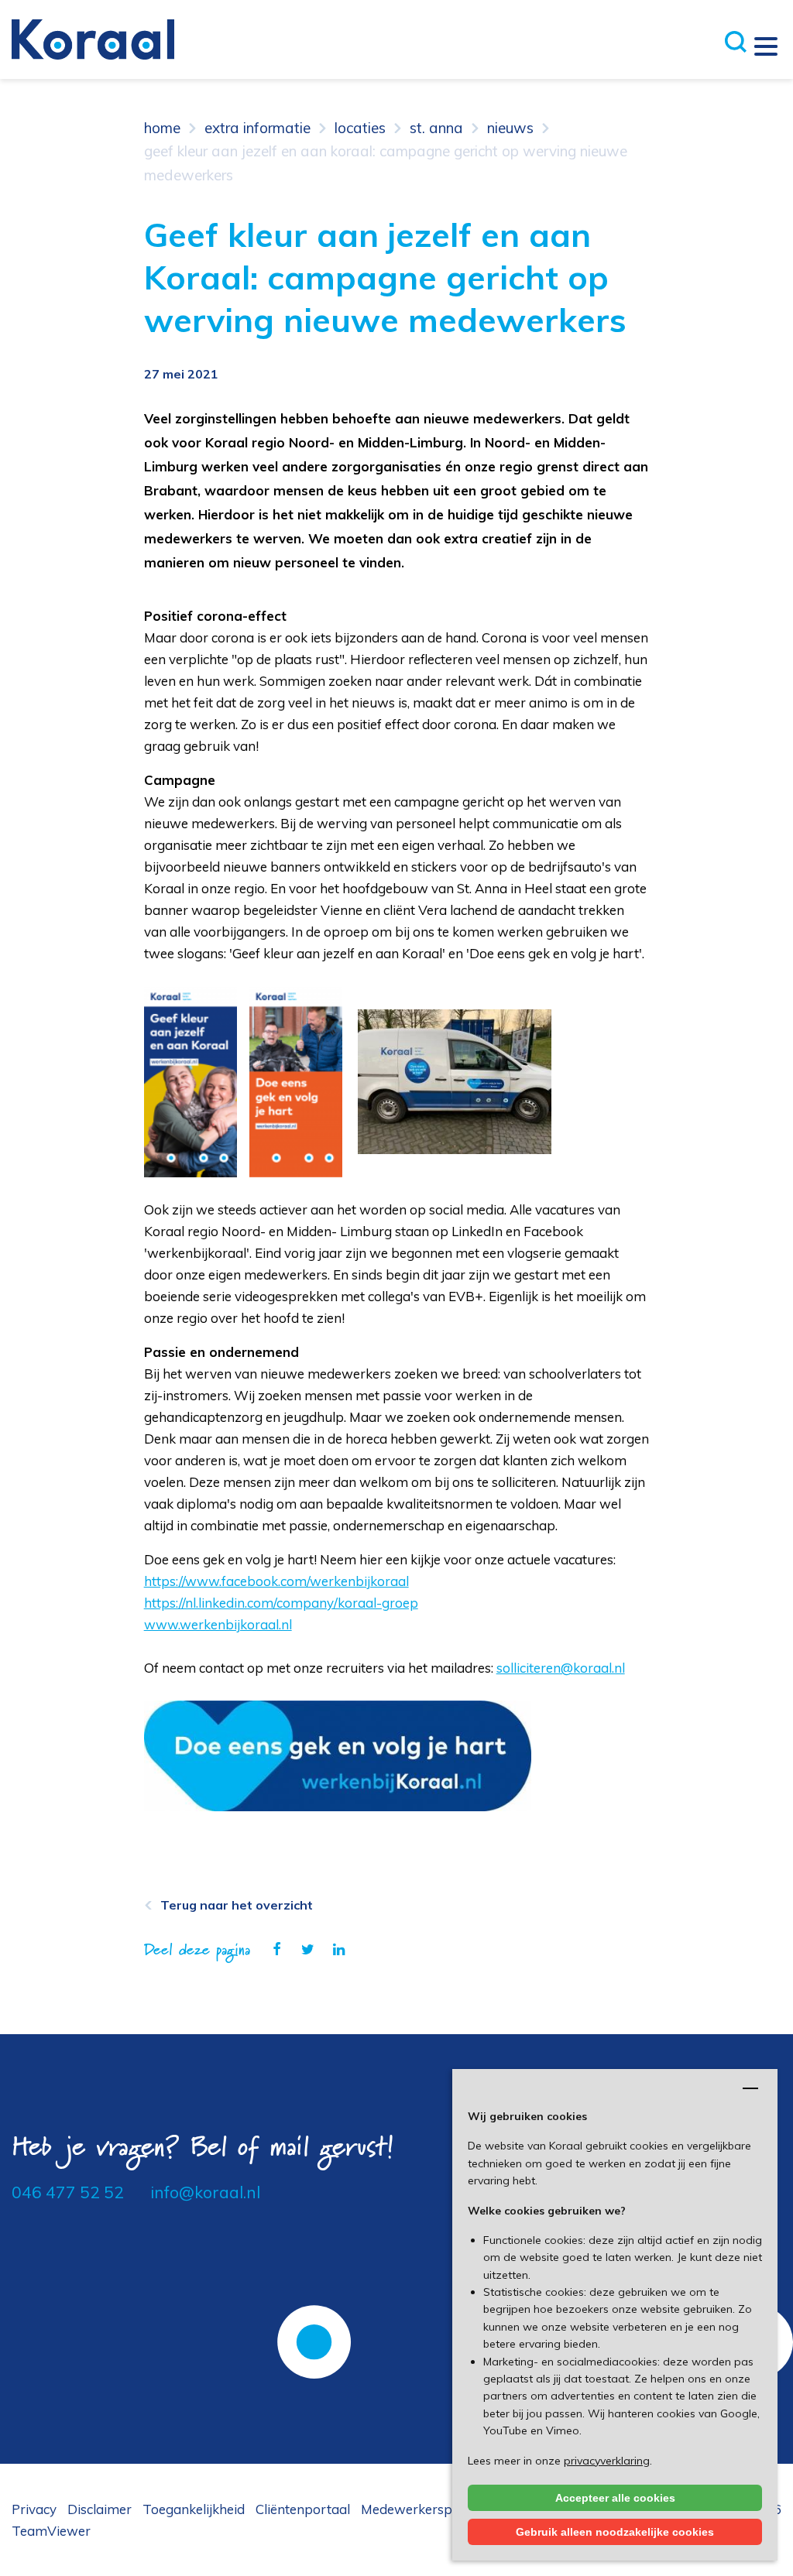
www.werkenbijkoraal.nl (218, 1624)
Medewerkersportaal (425, 2509)
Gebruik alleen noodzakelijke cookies (615, 2532)
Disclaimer (100, 2509)
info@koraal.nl (205, 2192)
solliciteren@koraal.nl (561, 1668)
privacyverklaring (607, 2461)
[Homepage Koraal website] (93, 38)
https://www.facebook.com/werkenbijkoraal (276, 1581)
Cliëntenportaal (303, 2509)
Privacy (34, 2509)
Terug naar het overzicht (237, 1905)
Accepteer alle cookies (615, 2498)
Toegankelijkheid (194, 2509)
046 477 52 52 (68, 2192)
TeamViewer (51, 2531)
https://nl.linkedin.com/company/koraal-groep (281, 1603)
